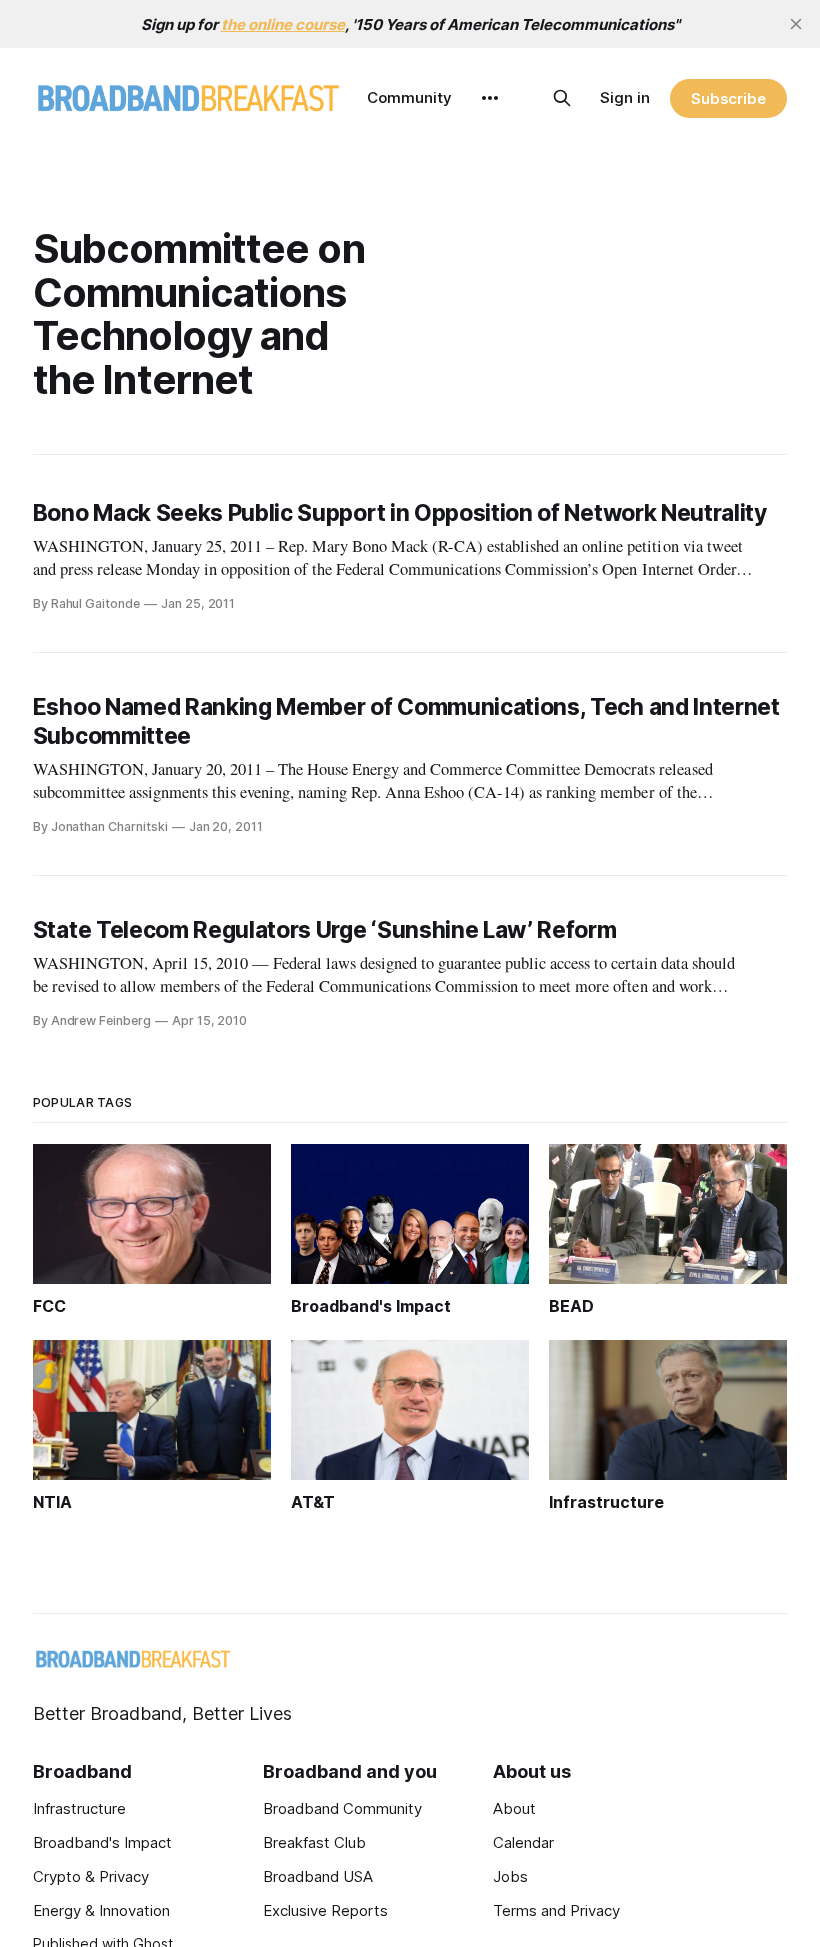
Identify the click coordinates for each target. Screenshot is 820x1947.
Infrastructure (79, 1808)
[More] (490, 98)
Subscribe (728, 98)
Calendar (523, 1842)
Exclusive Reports (325, 1910)
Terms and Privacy (556, 1910)
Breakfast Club (314, 1842)
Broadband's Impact (102, 1842)
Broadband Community (342, 1808)
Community (409, 97)
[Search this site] (562, 98)
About (514, 1808)
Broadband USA (318, 1876)
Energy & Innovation (101, 1910)
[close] (796, 24)
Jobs (510, 1876)
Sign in (625, 97)
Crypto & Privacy (91, 1876)
